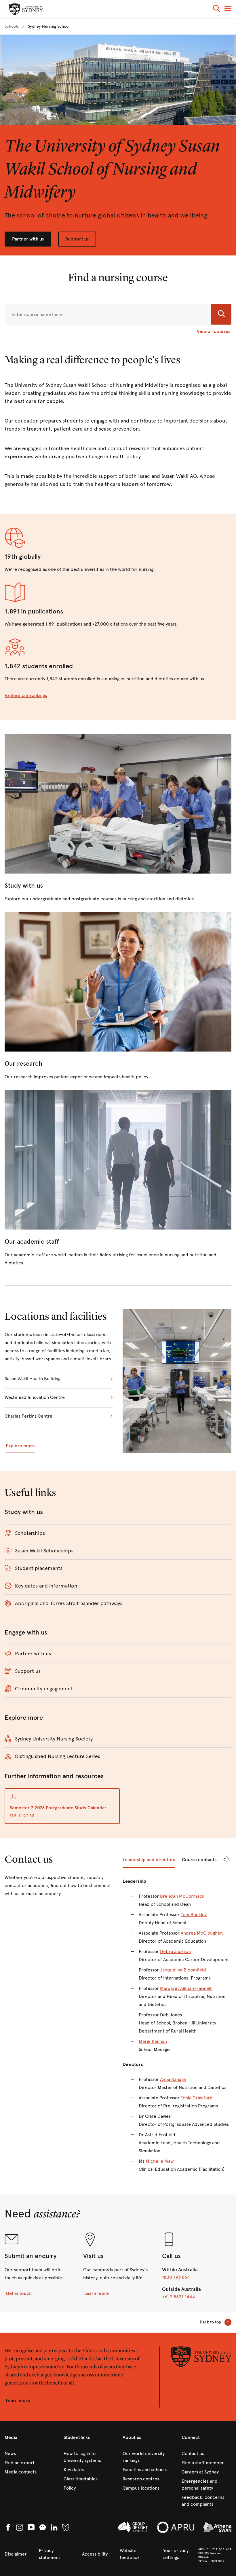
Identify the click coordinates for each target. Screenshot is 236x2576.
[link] (12, 26)
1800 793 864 (176, 2277)
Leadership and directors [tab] (149, 1860)
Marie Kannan (153, 2041)
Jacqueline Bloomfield (183, 1970)
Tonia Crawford (197, 2098)
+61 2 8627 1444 (179, 2297)
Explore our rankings (26, 695)
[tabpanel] (177, 2029)
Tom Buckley (194, 1915)
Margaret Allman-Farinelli (186, 1988)
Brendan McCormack (182, 1896)
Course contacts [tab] (199, 1860)
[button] (216, 9)
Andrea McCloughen (202, 1933)
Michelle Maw (160, 2161)
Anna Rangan (173, 2079)
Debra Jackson (175, 1951)
